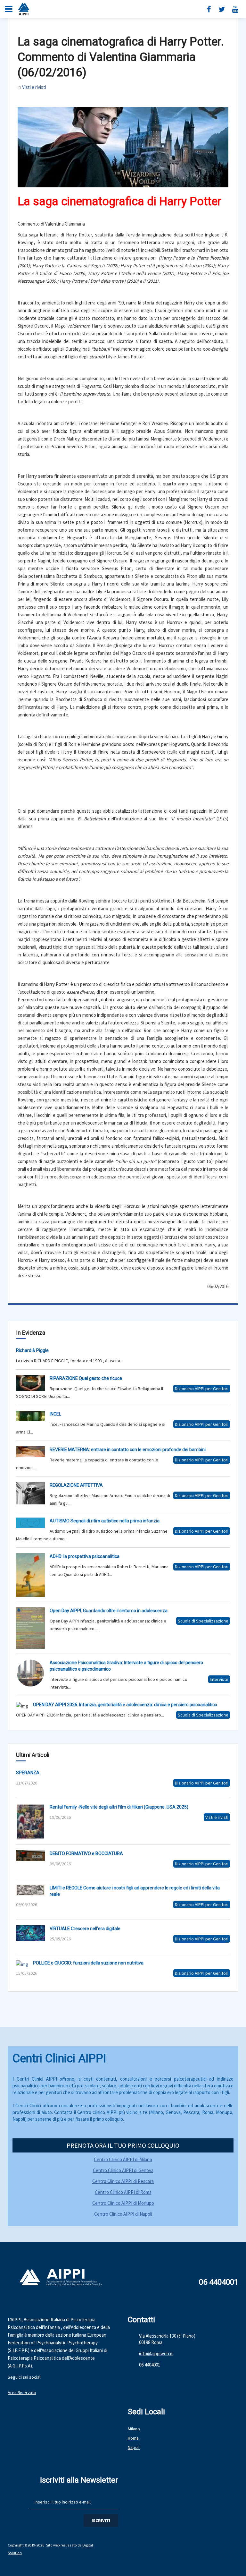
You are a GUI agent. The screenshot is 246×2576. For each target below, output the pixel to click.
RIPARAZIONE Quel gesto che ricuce (86, 1378)
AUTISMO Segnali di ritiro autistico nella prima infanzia (105, 1521)
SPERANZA (28, 1773)
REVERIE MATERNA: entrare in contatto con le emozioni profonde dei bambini (128, 1450)
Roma (133, 2438)
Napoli (134, 2447)
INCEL (55, 1414)
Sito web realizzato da (64, 2545)
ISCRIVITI (101, 2520)
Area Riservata (22, 2392)
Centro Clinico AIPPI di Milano (123, 2159)
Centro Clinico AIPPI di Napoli (123, 2214)
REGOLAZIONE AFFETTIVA (76, 1485)
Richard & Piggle (32, 1350)
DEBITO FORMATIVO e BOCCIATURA (86, 1853)
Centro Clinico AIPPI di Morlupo (123, 2203)
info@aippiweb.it (156, 2353)
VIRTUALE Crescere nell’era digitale (85, 1929)
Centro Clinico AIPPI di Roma (123, 2192)
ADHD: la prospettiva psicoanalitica (85, 1556)
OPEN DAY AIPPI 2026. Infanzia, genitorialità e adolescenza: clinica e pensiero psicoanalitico (125, 1705)
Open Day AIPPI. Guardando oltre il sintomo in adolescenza (109, 1611)
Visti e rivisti (34, 87)
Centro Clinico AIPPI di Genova (123, 2170)
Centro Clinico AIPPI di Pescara (123, 2181)
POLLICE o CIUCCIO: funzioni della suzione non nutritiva (88, 1963)
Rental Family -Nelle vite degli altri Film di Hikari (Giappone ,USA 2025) (119, 1807)
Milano (134, 2429)
